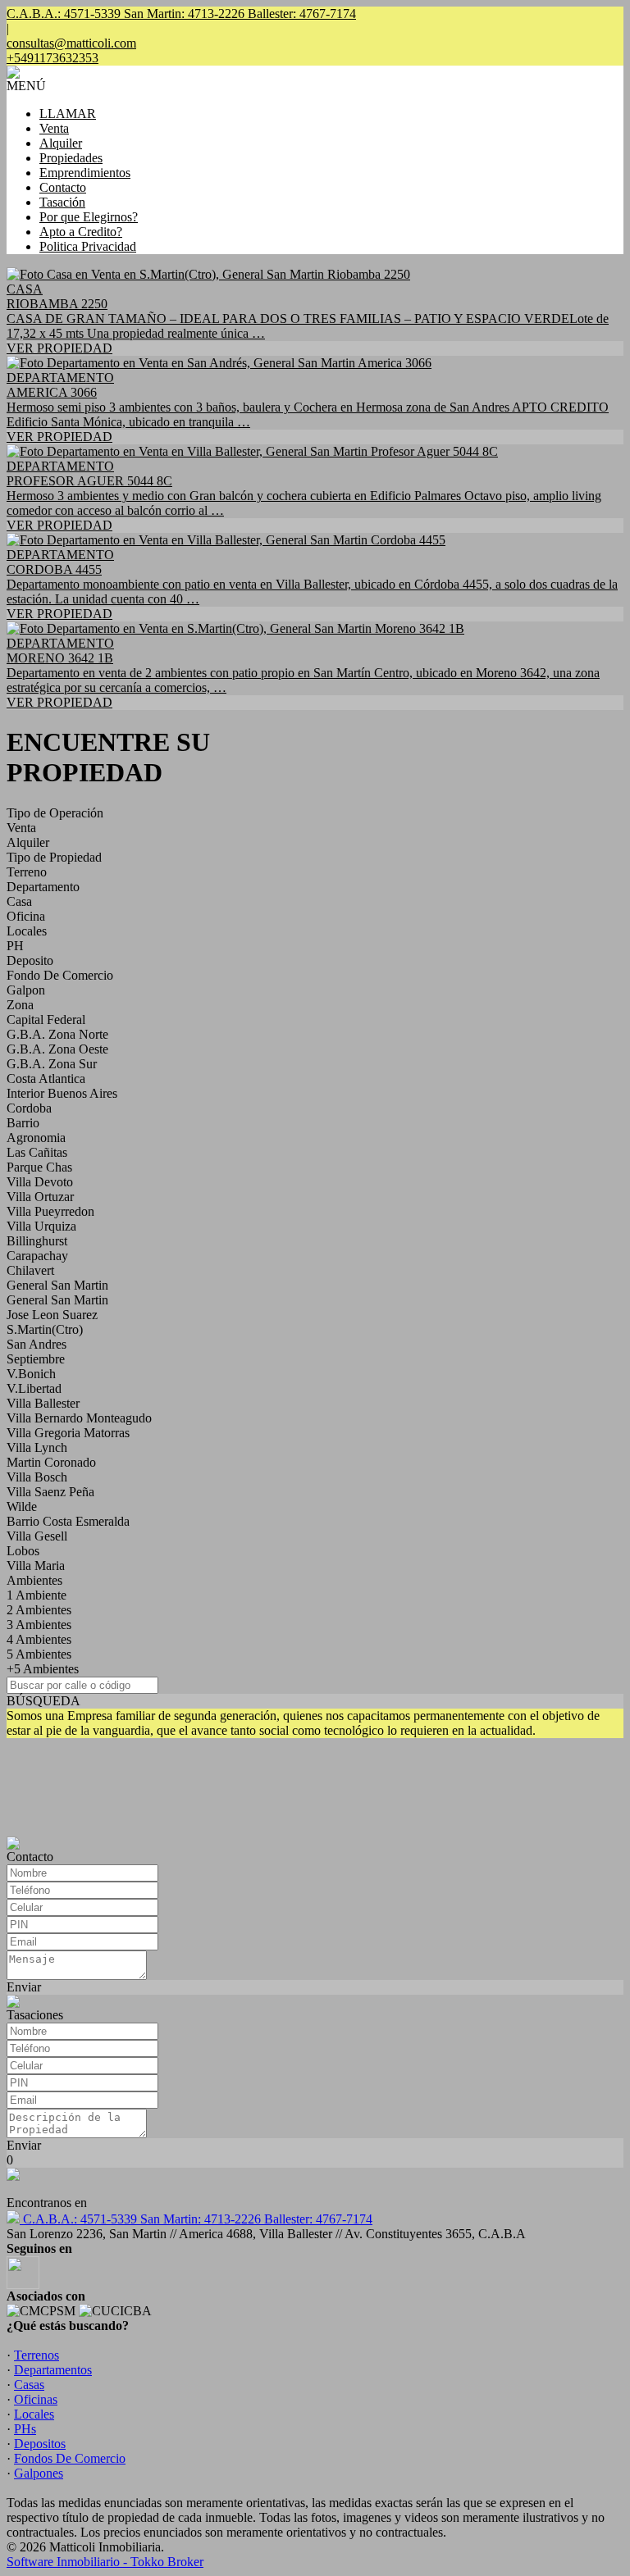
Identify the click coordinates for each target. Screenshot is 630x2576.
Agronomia (36, 1138)
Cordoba (29, 1108)
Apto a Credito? (81, 232)
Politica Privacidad (88, 246)
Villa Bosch (37, 1477)
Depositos (40, 2444)
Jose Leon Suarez (52, 1315)
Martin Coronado (51, 1462)
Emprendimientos (85, 173)
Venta (54, 128)
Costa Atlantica (46, 1079)
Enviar (24, 1987)
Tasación (62, 202)
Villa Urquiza (41, 1226)
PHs (25, 2429)
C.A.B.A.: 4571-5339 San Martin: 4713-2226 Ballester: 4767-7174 (196, 2219)
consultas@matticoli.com (71, 43)
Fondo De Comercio (60, 975)
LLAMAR (68, 114)
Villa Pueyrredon (50, 1211)
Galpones (39, 2473)
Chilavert (30, 1270)
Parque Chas (39, 1167)
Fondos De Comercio (70, 2458)
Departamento (43, 887)
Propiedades (71, 158)
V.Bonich (31, 1374)
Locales (27, 931)
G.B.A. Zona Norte (57, 1034)
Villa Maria (36, 1566)
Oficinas (36, 2399)
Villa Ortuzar (40, 1197)
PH (15, 946)
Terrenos (37, 2355)
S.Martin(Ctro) (45, 1329)
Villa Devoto (40, 1182)
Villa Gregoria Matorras (68, 1433)
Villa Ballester (43, 1403)
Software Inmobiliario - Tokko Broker (105, 2562)
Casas (29, 2385)
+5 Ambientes (43, 1669)
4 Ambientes (39, 1639)
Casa (19, 901)
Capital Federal (46, 1019)
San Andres (37, 1344)
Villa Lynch (37, 1447)
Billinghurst (37, 1241)
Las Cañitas (37, 1152)
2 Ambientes (39, 1610)
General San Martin (57, 1285)
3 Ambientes (39, 1625)
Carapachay (37, 1256)
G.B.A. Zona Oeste (57, 1049)
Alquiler (61, 143)
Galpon (26, 990)
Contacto (63, 187)
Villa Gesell (37, 1536)
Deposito (30, 960)
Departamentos (53, 2370)
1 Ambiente (37, 1595)
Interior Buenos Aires (62, 1093)
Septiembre (36, 1359)
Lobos (23, 1551)
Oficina (26, 916)
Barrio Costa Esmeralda (68, 1521)
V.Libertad (34, 1388)
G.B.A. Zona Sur (52, 1064)
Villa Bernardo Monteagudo (79, 1418)
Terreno (27, 872)
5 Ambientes (39, 1654)
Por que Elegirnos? (89, 217)
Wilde (22, 1506)
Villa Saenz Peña (50, 1492)
